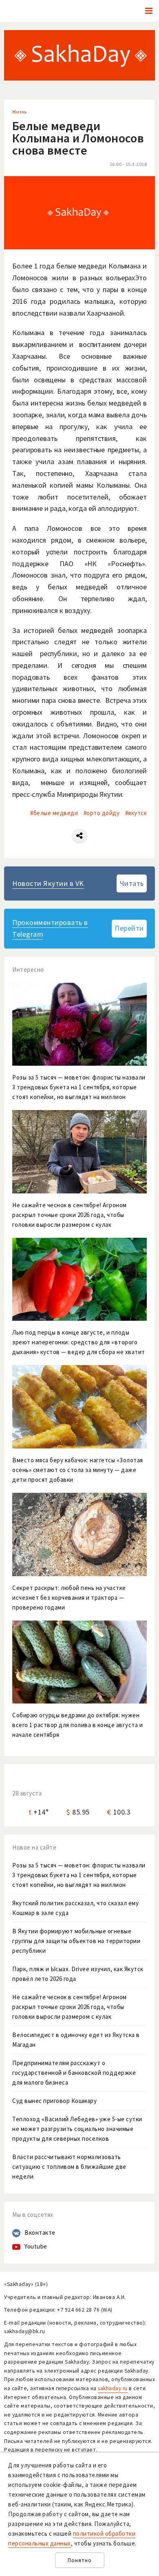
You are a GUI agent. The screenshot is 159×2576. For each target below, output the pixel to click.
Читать (132, 883)
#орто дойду (102, 813)
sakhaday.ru (113, 2388)
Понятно (80, 2560)
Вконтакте (40, 2232)
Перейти (129, 928)
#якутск (136, 813)
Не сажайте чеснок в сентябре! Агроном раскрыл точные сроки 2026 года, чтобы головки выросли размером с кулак (70, 2007)
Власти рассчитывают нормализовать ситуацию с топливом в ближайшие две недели (69, 2167)
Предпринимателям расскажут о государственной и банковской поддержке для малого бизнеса (74, 2073)
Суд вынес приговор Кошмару (54, 2101)
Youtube (36, 2246)
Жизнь (20, 112)
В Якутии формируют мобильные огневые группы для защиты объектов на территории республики (76, 1941)
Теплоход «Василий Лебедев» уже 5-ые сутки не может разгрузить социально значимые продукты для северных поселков (77, 2129)
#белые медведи (54, 813)
